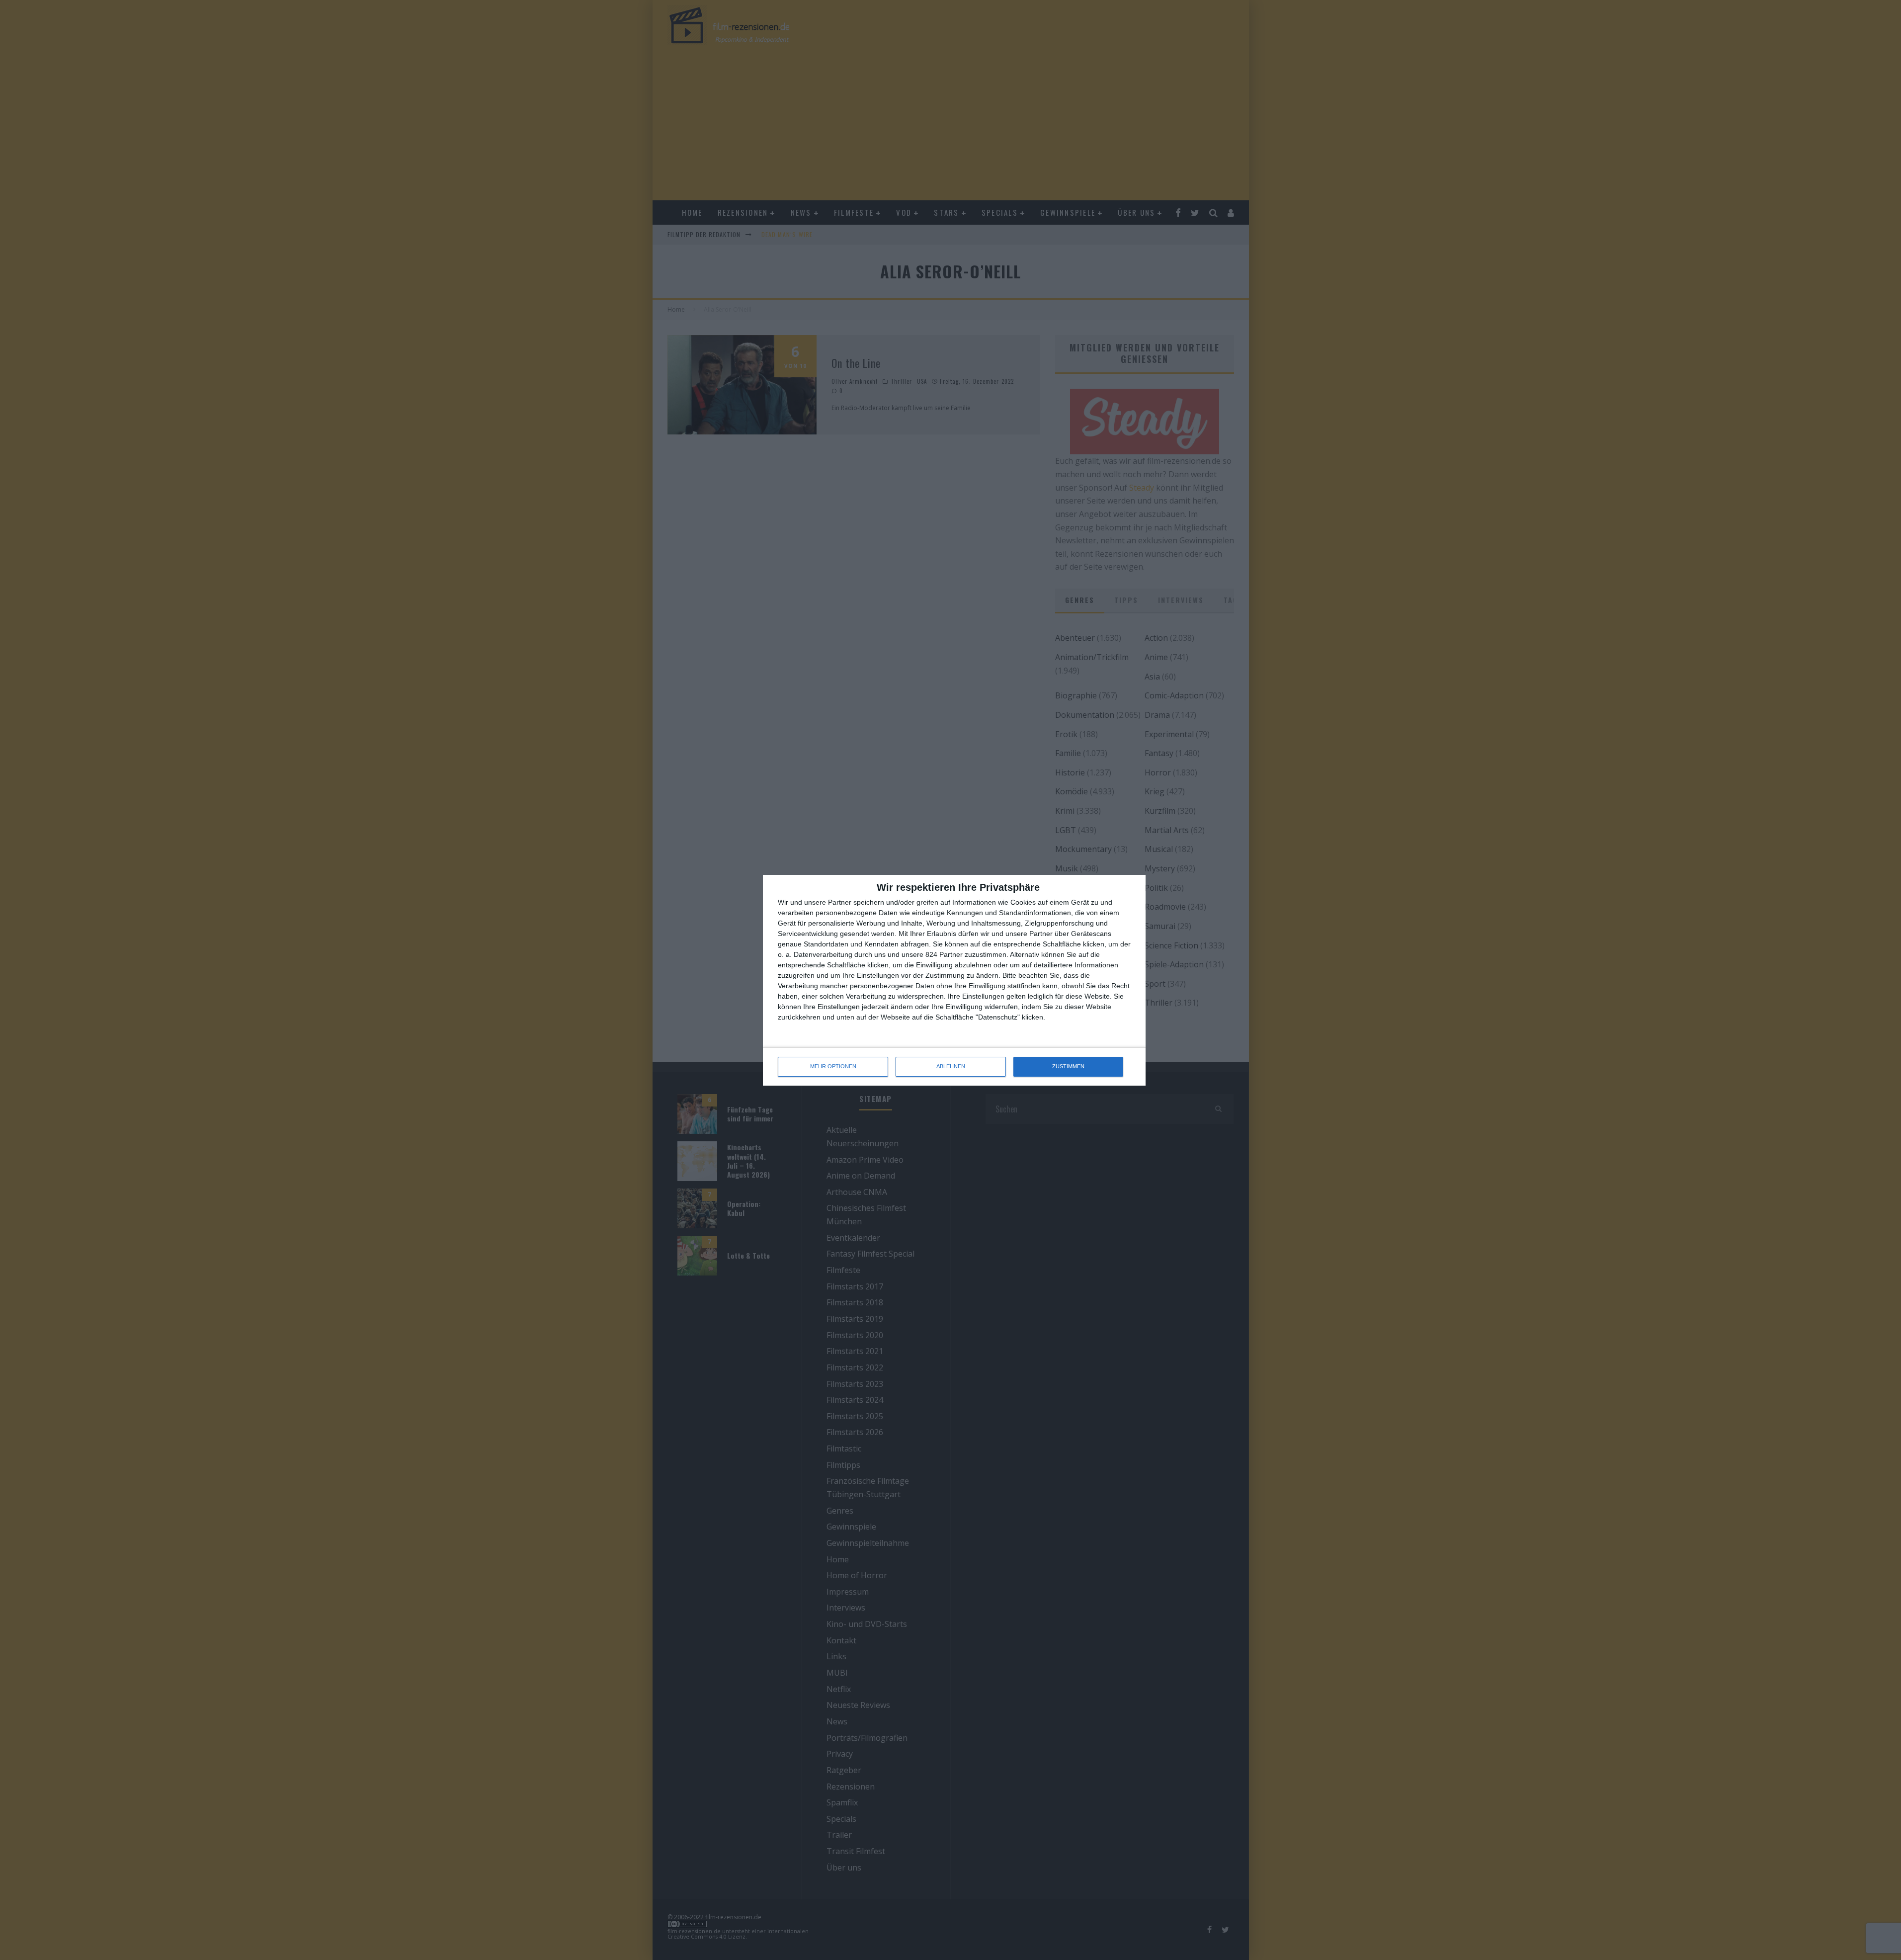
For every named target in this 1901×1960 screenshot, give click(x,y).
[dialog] (954, 980)
